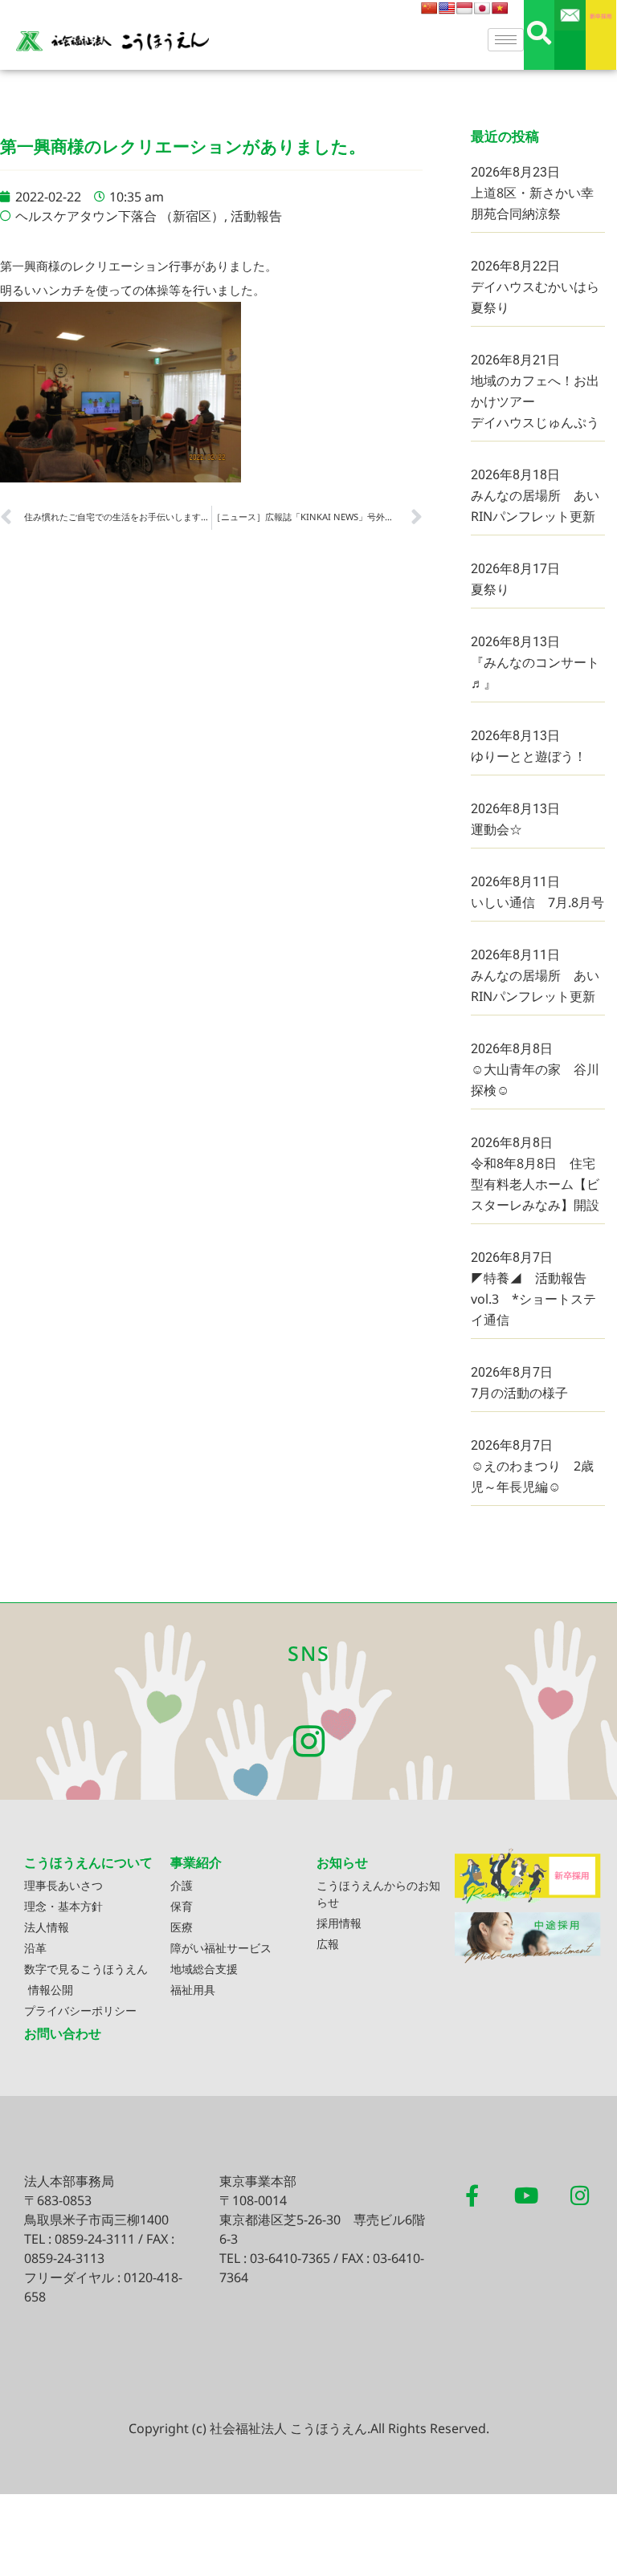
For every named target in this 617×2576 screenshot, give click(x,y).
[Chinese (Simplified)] (429, 8)
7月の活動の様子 (519, 1393)
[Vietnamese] (500, 8)
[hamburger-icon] (506, 40)
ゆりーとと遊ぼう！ (529, 756)
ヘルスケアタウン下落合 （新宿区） (120, 216)
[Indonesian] (464, 8)
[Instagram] (309, 1742)
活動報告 (256, 216)
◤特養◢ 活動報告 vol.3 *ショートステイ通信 (535, 1299)
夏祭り (490, 589)
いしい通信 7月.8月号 (537, 902)
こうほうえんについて (88, 1862)
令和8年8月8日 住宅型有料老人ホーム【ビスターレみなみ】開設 (535, 1184)
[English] (447, 8)
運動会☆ (496, 829)
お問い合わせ (63, 2033)
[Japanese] (482, 8)
